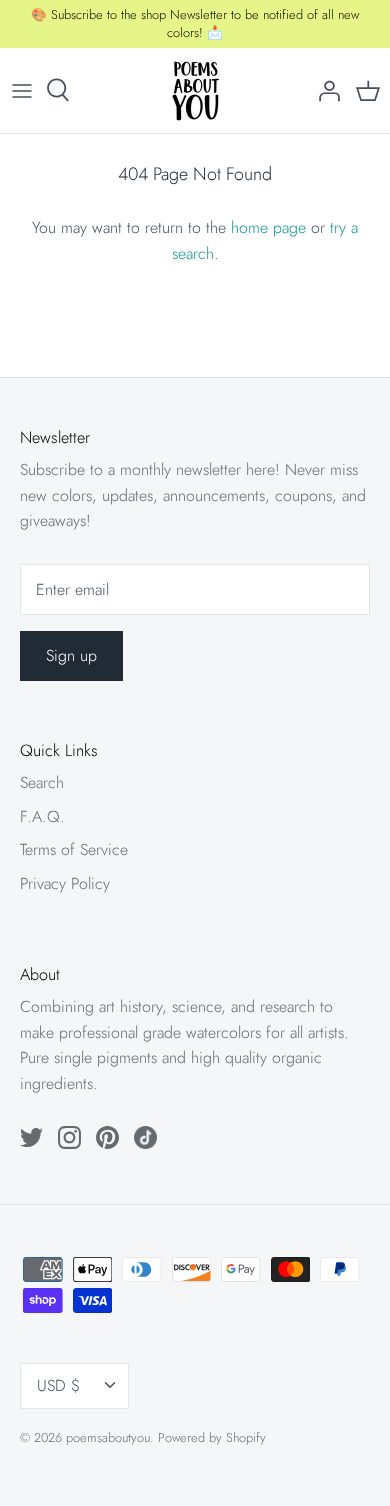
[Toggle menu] (22, 90)
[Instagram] (69, 1137)
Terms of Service (74, 849)
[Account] (324, 90)
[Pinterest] (107, 1137)
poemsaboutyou (108, 1437)
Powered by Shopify (212, 1437)
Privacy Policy (65, 883)
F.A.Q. (42, 816)
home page (268, 227)
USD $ (58, 1385)
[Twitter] (31, 1137)
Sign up (71, 655)
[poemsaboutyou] (195, 90)
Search (42, 782)
